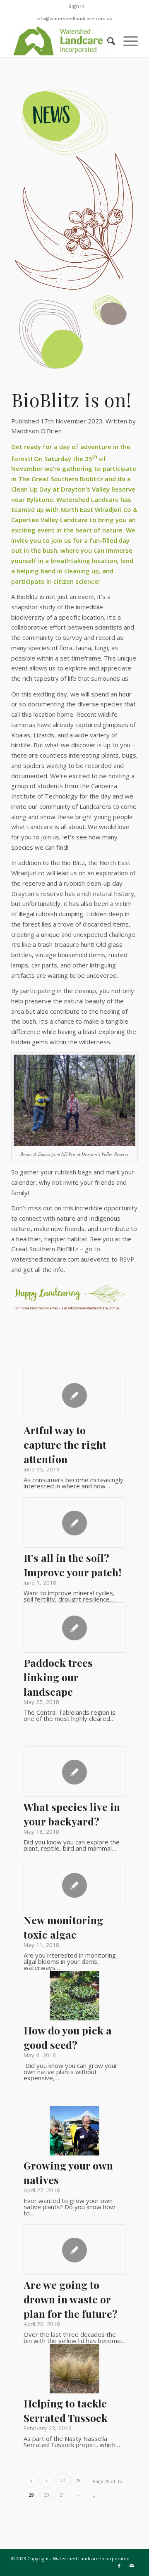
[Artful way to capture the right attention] (74, 1395)
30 (47, 2495)
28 (78, 2480)
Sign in (77, 6)
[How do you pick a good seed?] (74, 1996)
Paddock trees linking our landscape (58, 1677)
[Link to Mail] (132, 2566)
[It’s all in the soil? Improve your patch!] (74, 1523)
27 (62, 2480)
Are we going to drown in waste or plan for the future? (71, 2299)
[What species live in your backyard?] (74, 1772)
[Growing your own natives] (74, 2131)
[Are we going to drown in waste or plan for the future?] (74, 2250)
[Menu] (126, 41)
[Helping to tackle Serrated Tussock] (74, 2369)
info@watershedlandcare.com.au (74, 18)
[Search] (107, 41)
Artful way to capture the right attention (65, 1444)
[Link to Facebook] (119, 2566)
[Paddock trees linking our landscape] (74, 1628)
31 (62, 2495)
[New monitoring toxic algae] (74, 1885)
